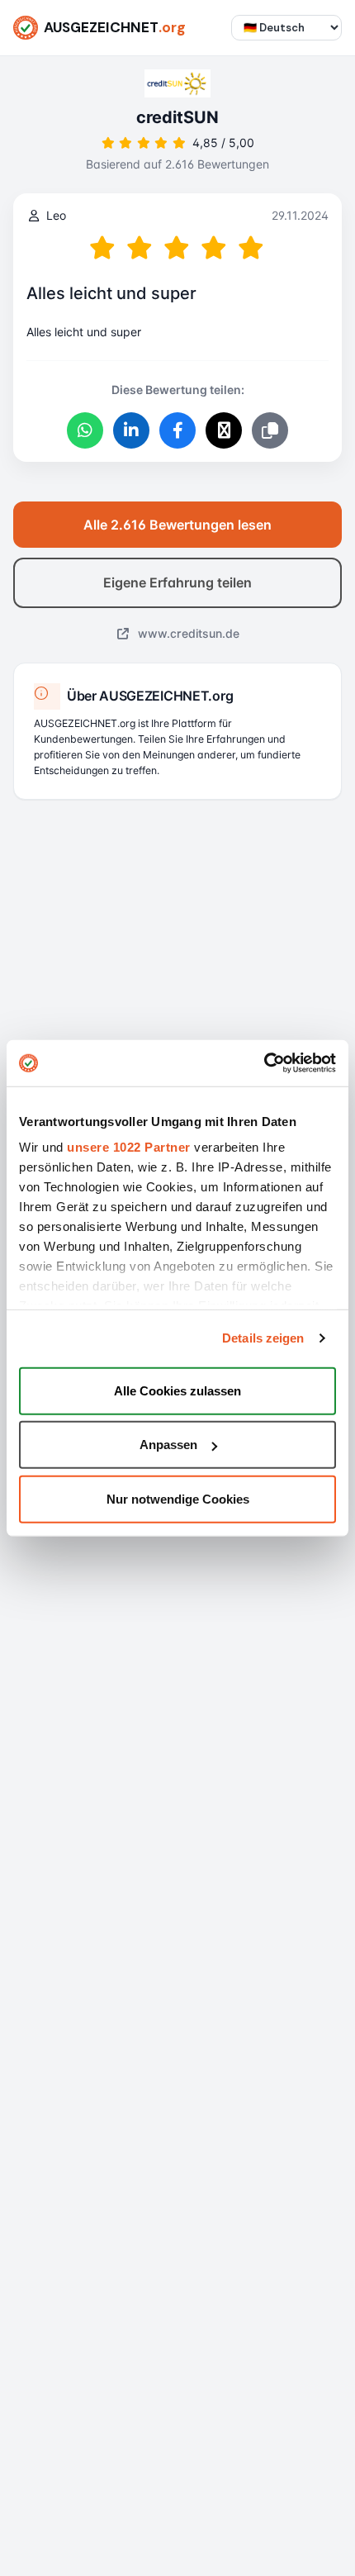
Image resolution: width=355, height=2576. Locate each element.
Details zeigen (263, 1338)
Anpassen (168, 1445)
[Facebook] (177, 430)
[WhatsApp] (85, 430)
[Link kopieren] (270, 430)
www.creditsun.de (187, 633)
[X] (224, 430)
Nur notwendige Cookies (178, 1498)
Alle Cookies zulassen (177, 1390)
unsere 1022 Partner (129, 1147)
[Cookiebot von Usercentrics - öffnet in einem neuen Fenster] (264, 1063)
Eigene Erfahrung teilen (177, 582)
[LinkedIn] (131, 430)
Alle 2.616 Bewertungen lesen (177, 525)
